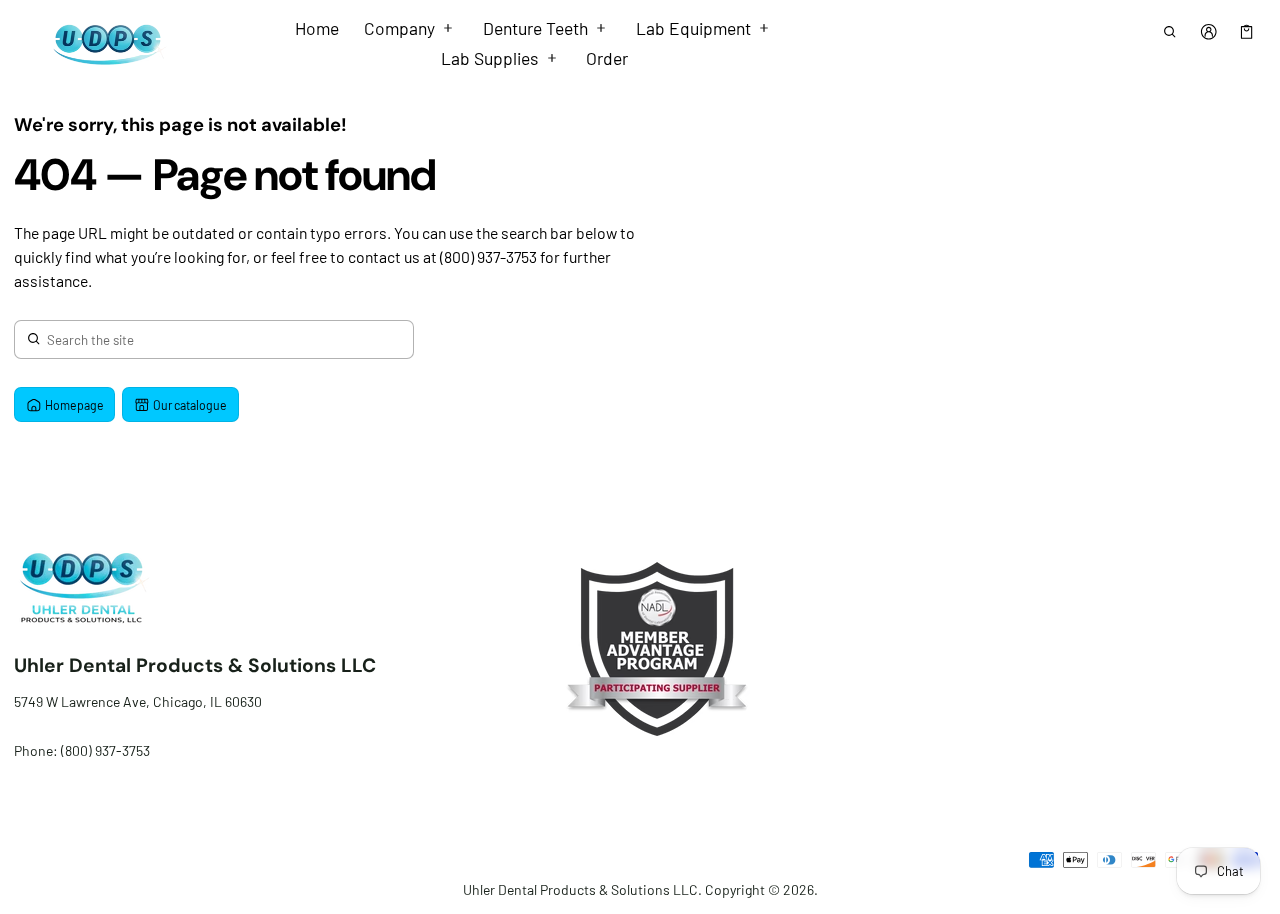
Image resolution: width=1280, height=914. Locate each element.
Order (607, 58)
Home (317, 28)
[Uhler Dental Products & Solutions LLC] (104, 43)
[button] (1170, 31)
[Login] (1208, 31)
